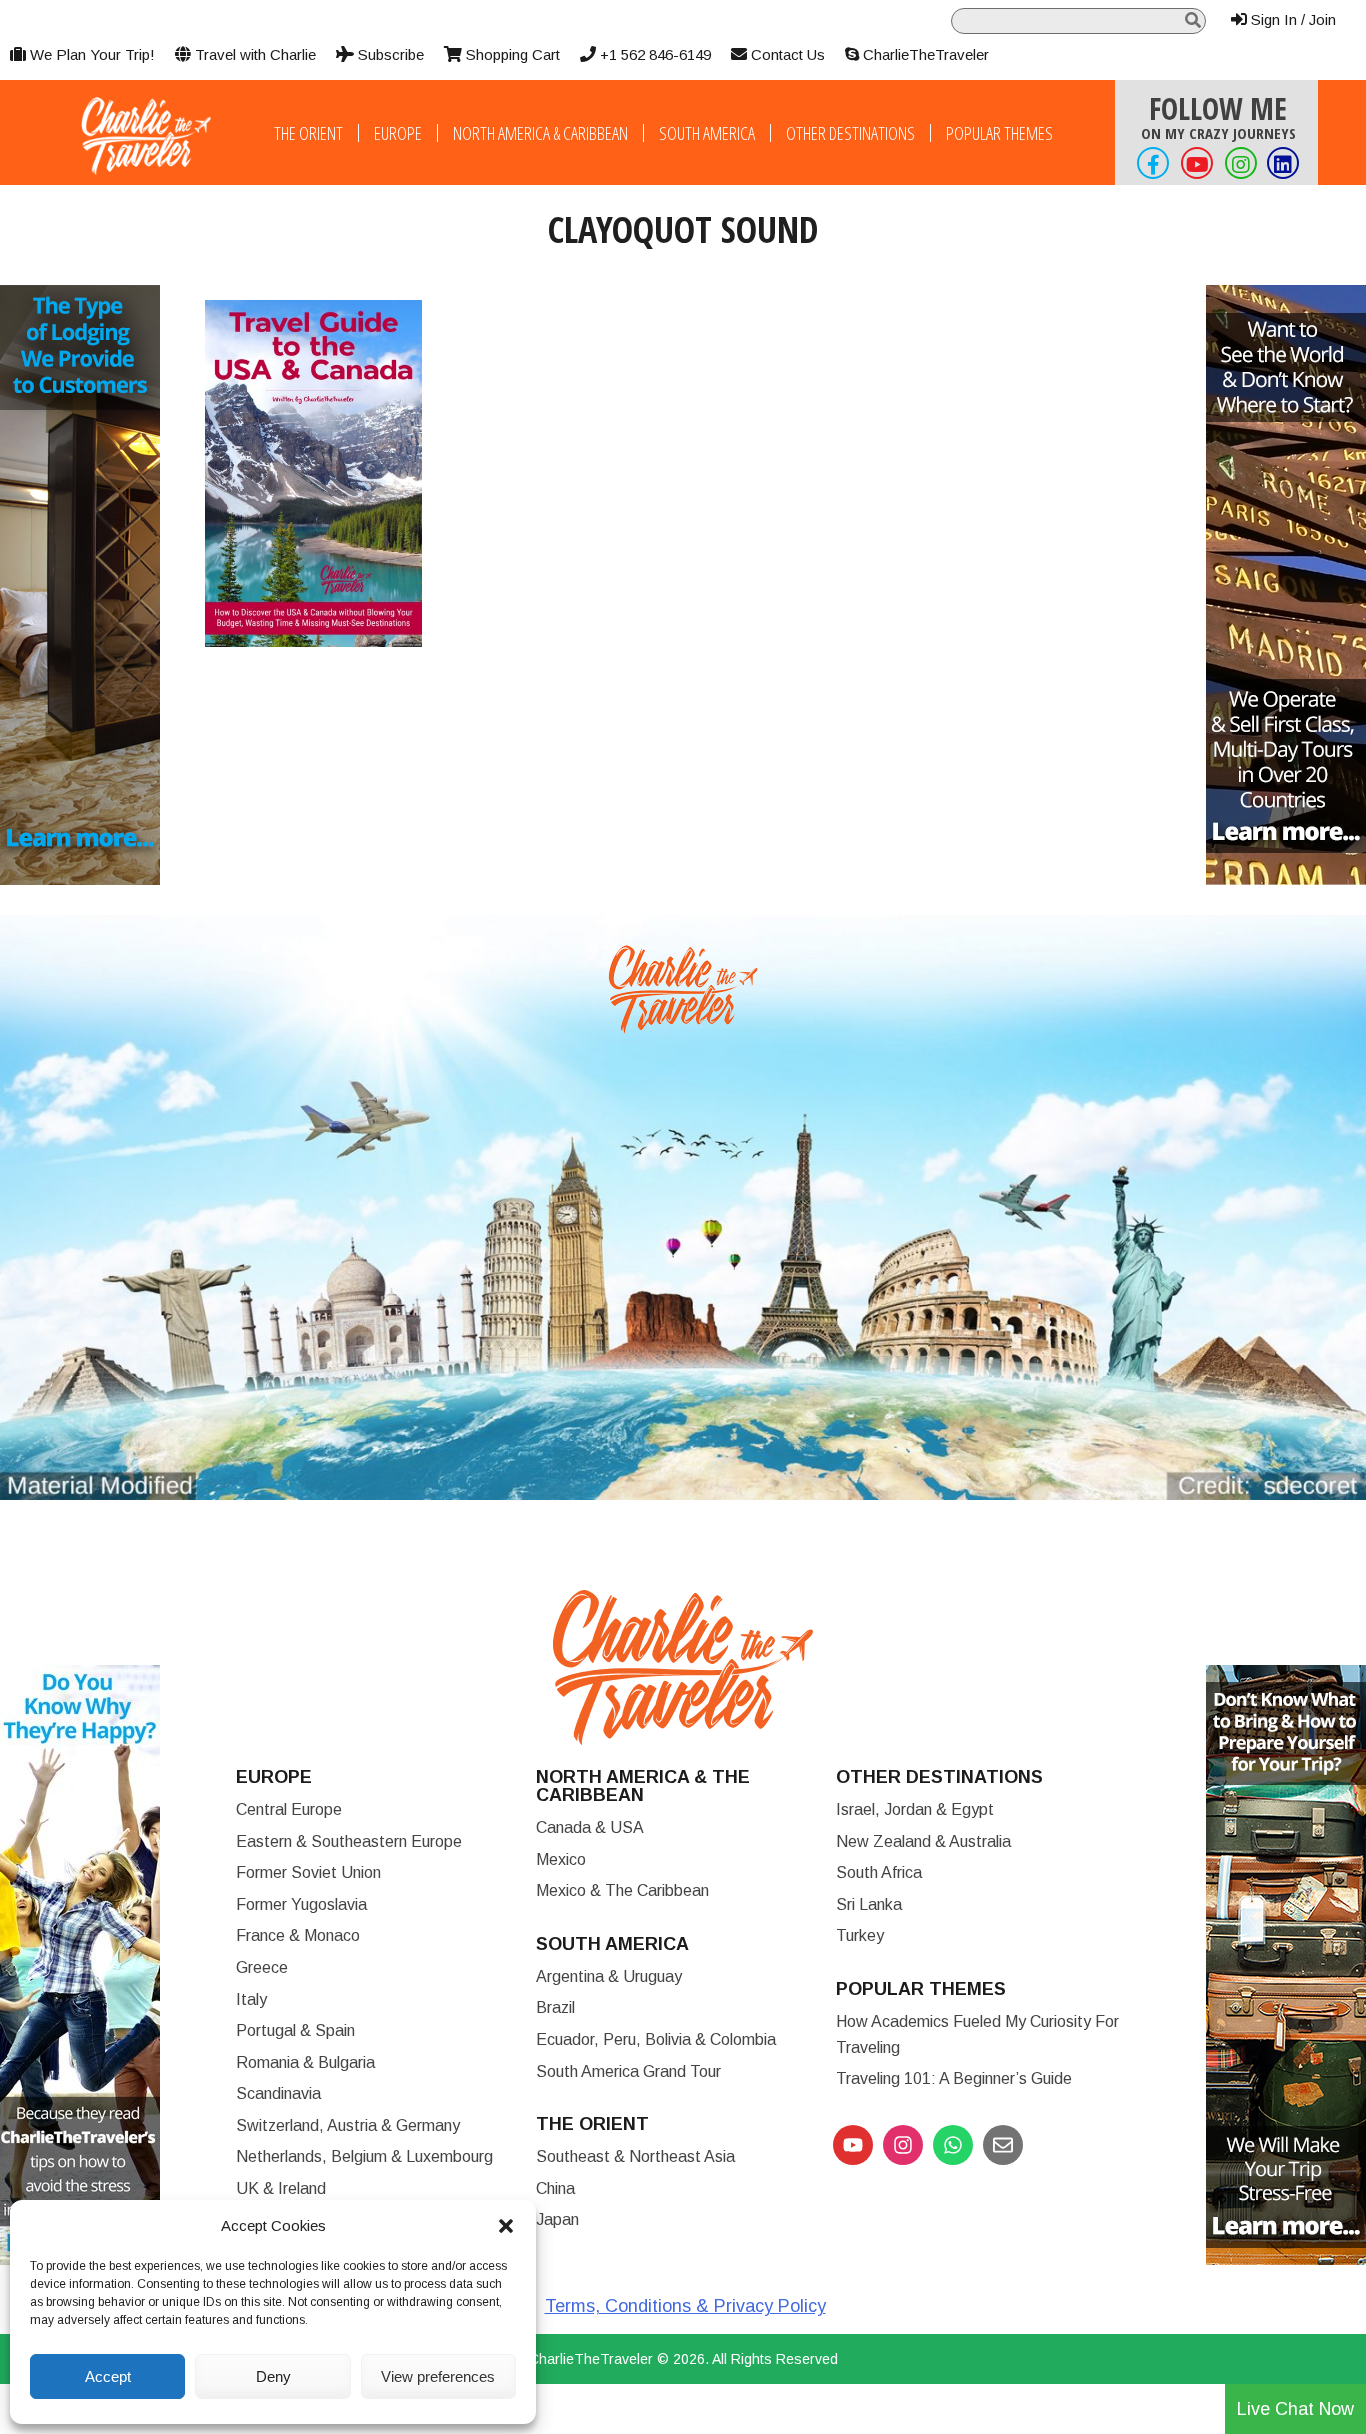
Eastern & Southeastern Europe (349, 1841)
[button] (506, 2226)
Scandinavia (278, 2093)
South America (707, 133)
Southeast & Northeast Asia (635, 2156)
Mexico (561, 1859)
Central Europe (289, 1809)
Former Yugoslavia (301, 1904)
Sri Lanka (869, 1904)
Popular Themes (999, 133)
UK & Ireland (281, 2188)
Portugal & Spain (295, 2030)
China (555, 2188)
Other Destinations (850, 133)
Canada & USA (590, 1827)
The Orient (308, 133)
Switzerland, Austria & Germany (348, 2125)
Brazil (555, 2007)
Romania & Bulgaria (305, 2062)
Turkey (860, 1935)
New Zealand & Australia (923, 1841)
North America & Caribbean (540, 133)
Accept (108, 2376)
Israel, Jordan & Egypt (915, 1809)
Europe (398, 133)
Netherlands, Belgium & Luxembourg (364, 2156)
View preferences (438, 2376)
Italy (251, 1999)
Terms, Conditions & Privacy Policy (685, 2306)
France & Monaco (298, 1935)
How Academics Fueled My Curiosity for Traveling (977, 2034)
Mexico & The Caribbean (622, 1890)
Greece (262, 1967)
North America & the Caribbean (643, 1786)
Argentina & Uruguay (609, 1976)
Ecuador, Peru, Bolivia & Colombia (656, 2039)
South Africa (879, 1872)
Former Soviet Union (308, 1872)
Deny (273, 2376)
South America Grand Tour (628, 2071)
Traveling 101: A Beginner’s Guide (954, 2078)
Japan (557, 2219)
